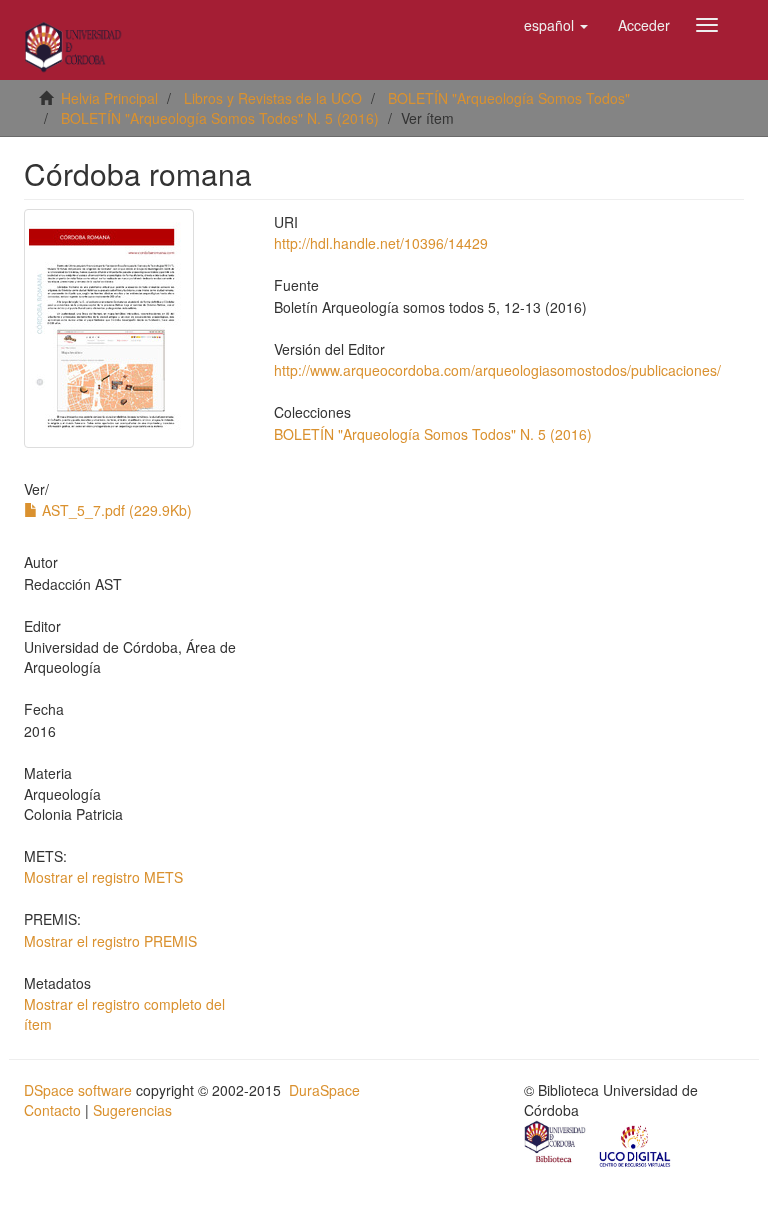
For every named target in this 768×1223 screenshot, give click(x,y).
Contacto (52, 1110)
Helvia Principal (109, 98)
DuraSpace (324, 1090)
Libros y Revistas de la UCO (273, 98)
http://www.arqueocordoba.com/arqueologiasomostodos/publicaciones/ (497, 370)
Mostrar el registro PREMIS (110, 941)
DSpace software (78, 1090)
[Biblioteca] (556, 1144)
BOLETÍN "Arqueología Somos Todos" (509, 98)
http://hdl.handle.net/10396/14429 (381, 243)
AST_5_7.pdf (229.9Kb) (115, 510)
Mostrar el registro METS (103, 877)
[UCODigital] (636, 1144)
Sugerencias (132, 1110)
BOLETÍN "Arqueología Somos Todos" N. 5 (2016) (220, 118)
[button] (556, 25)
